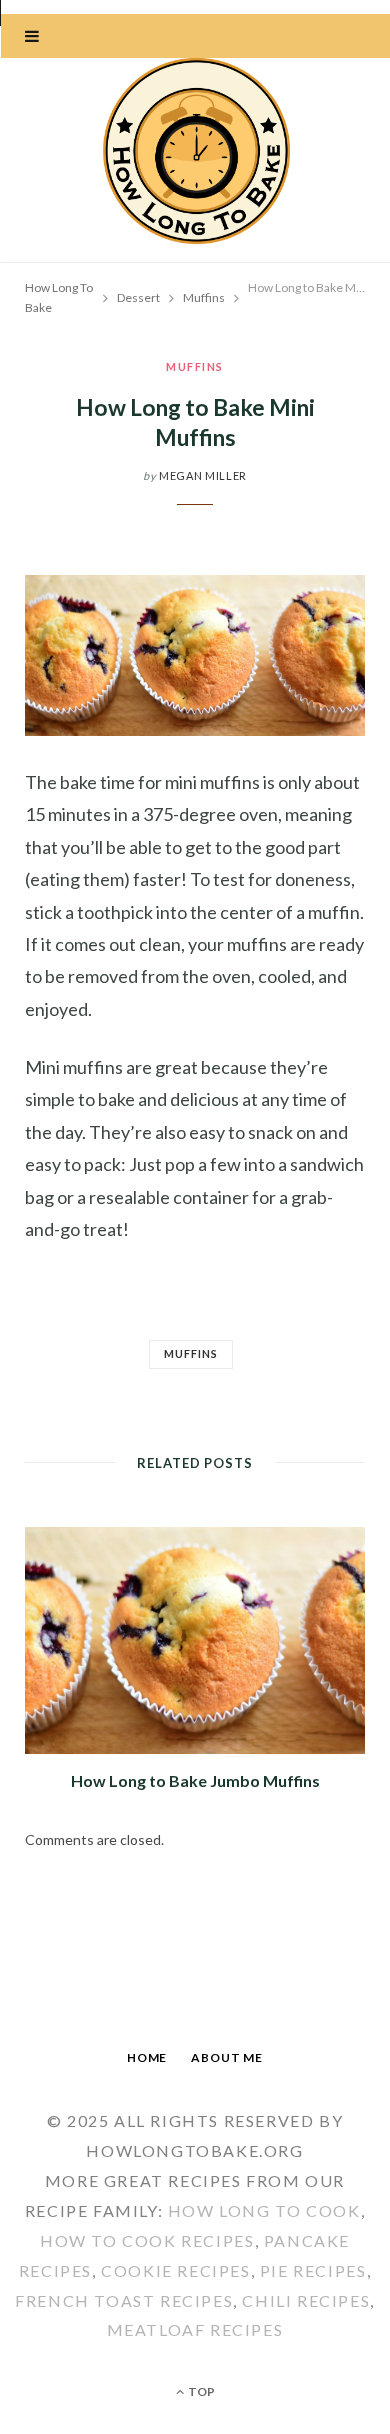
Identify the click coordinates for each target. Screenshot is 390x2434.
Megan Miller (203, 475)
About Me (227, 2057)
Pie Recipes (313, 2270)
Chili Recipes (306, 2300)
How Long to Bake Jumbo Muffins (195, 1780)
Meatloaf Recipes (195, 2329)
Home (147, 2057)
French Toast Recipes (124, 2300)
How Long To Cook (264, 2210)
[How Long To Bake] (194, 153)
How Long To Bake (59, 297)
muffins (191, 1353)
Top (200, 2391)
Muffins (195, 366)
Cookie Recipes (175, 2270)
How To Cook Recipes (147, 2240)
